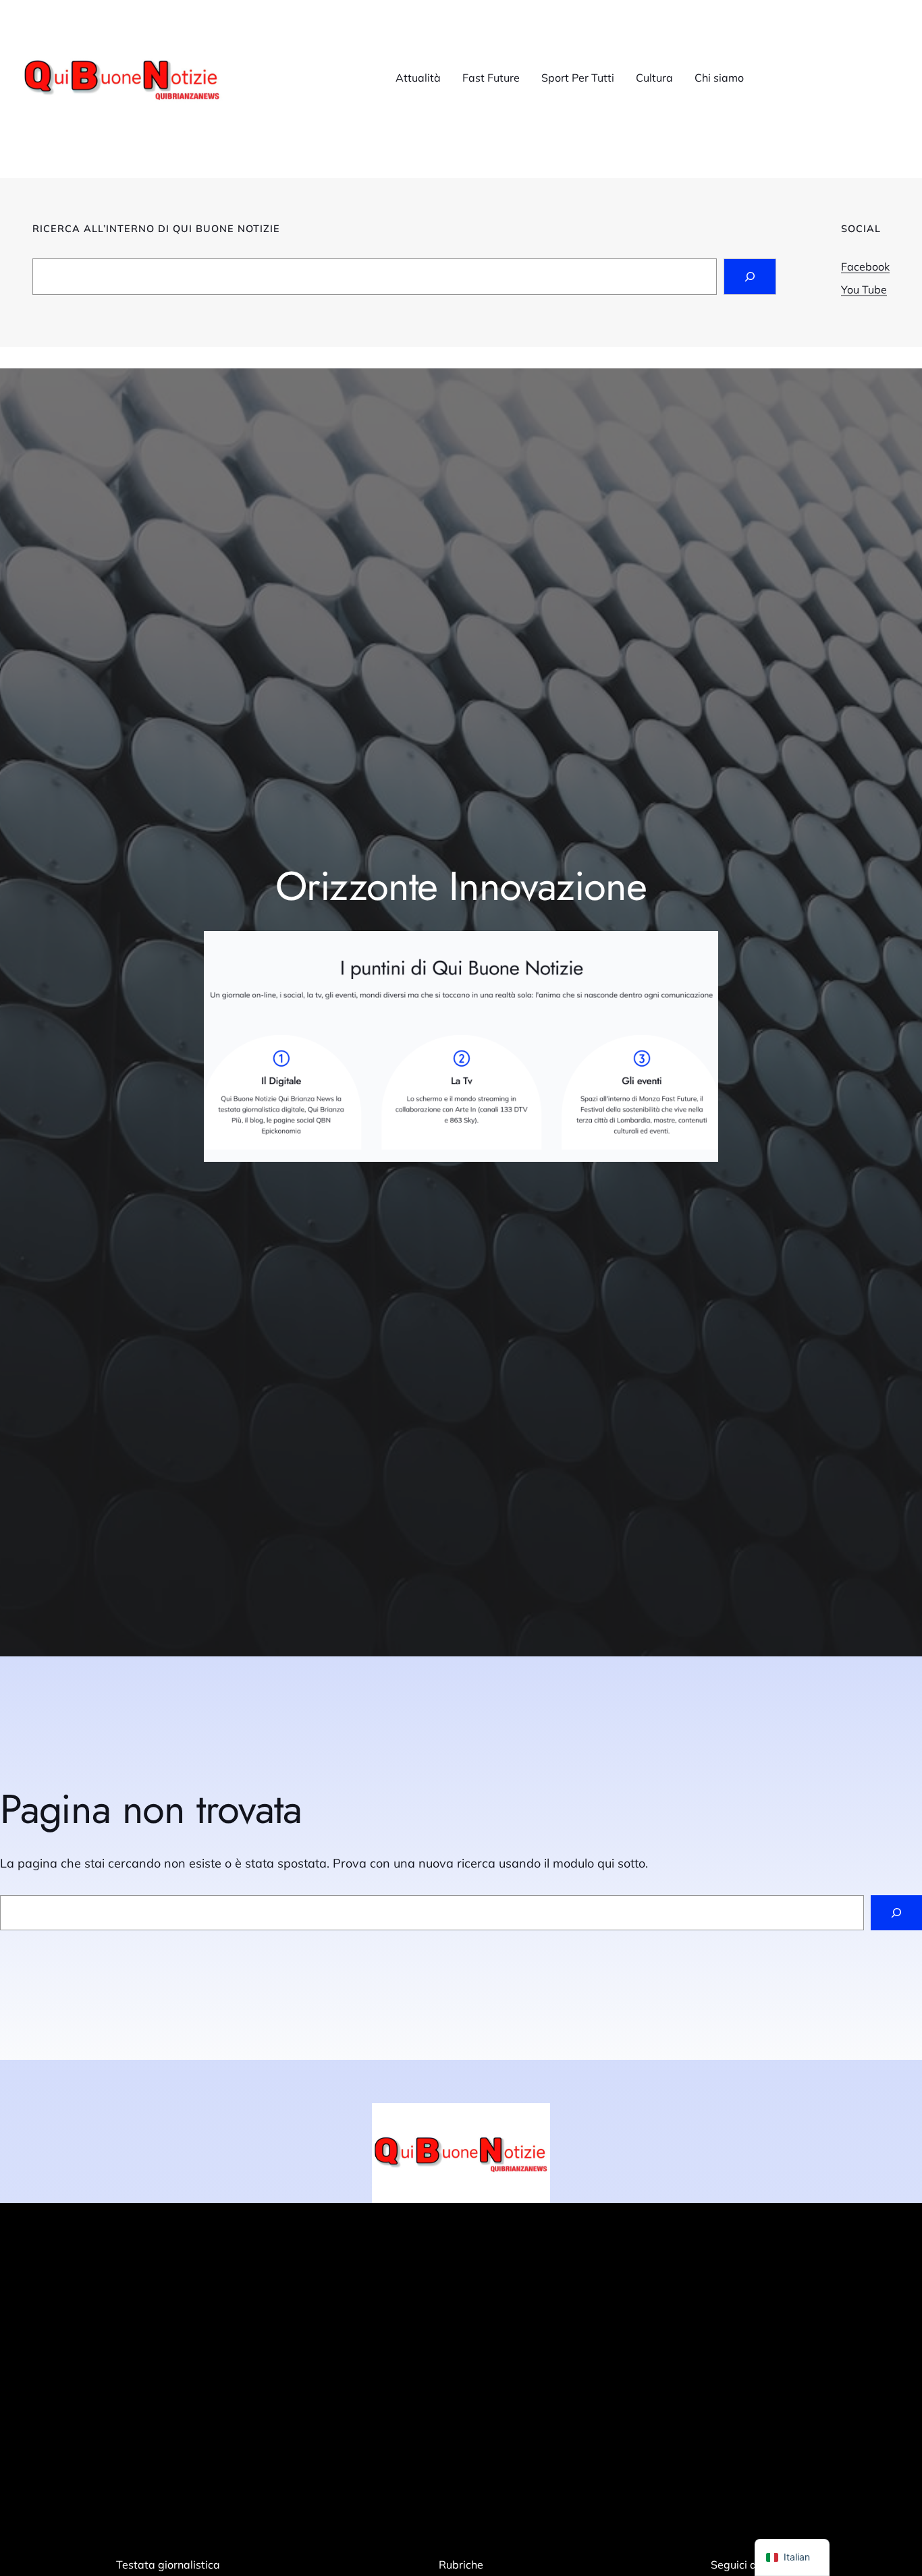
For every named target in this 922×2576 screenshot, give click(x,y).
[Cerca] (896, 1913)
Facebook (865, 267)
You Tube (864, 289)
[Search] (750, 277)
